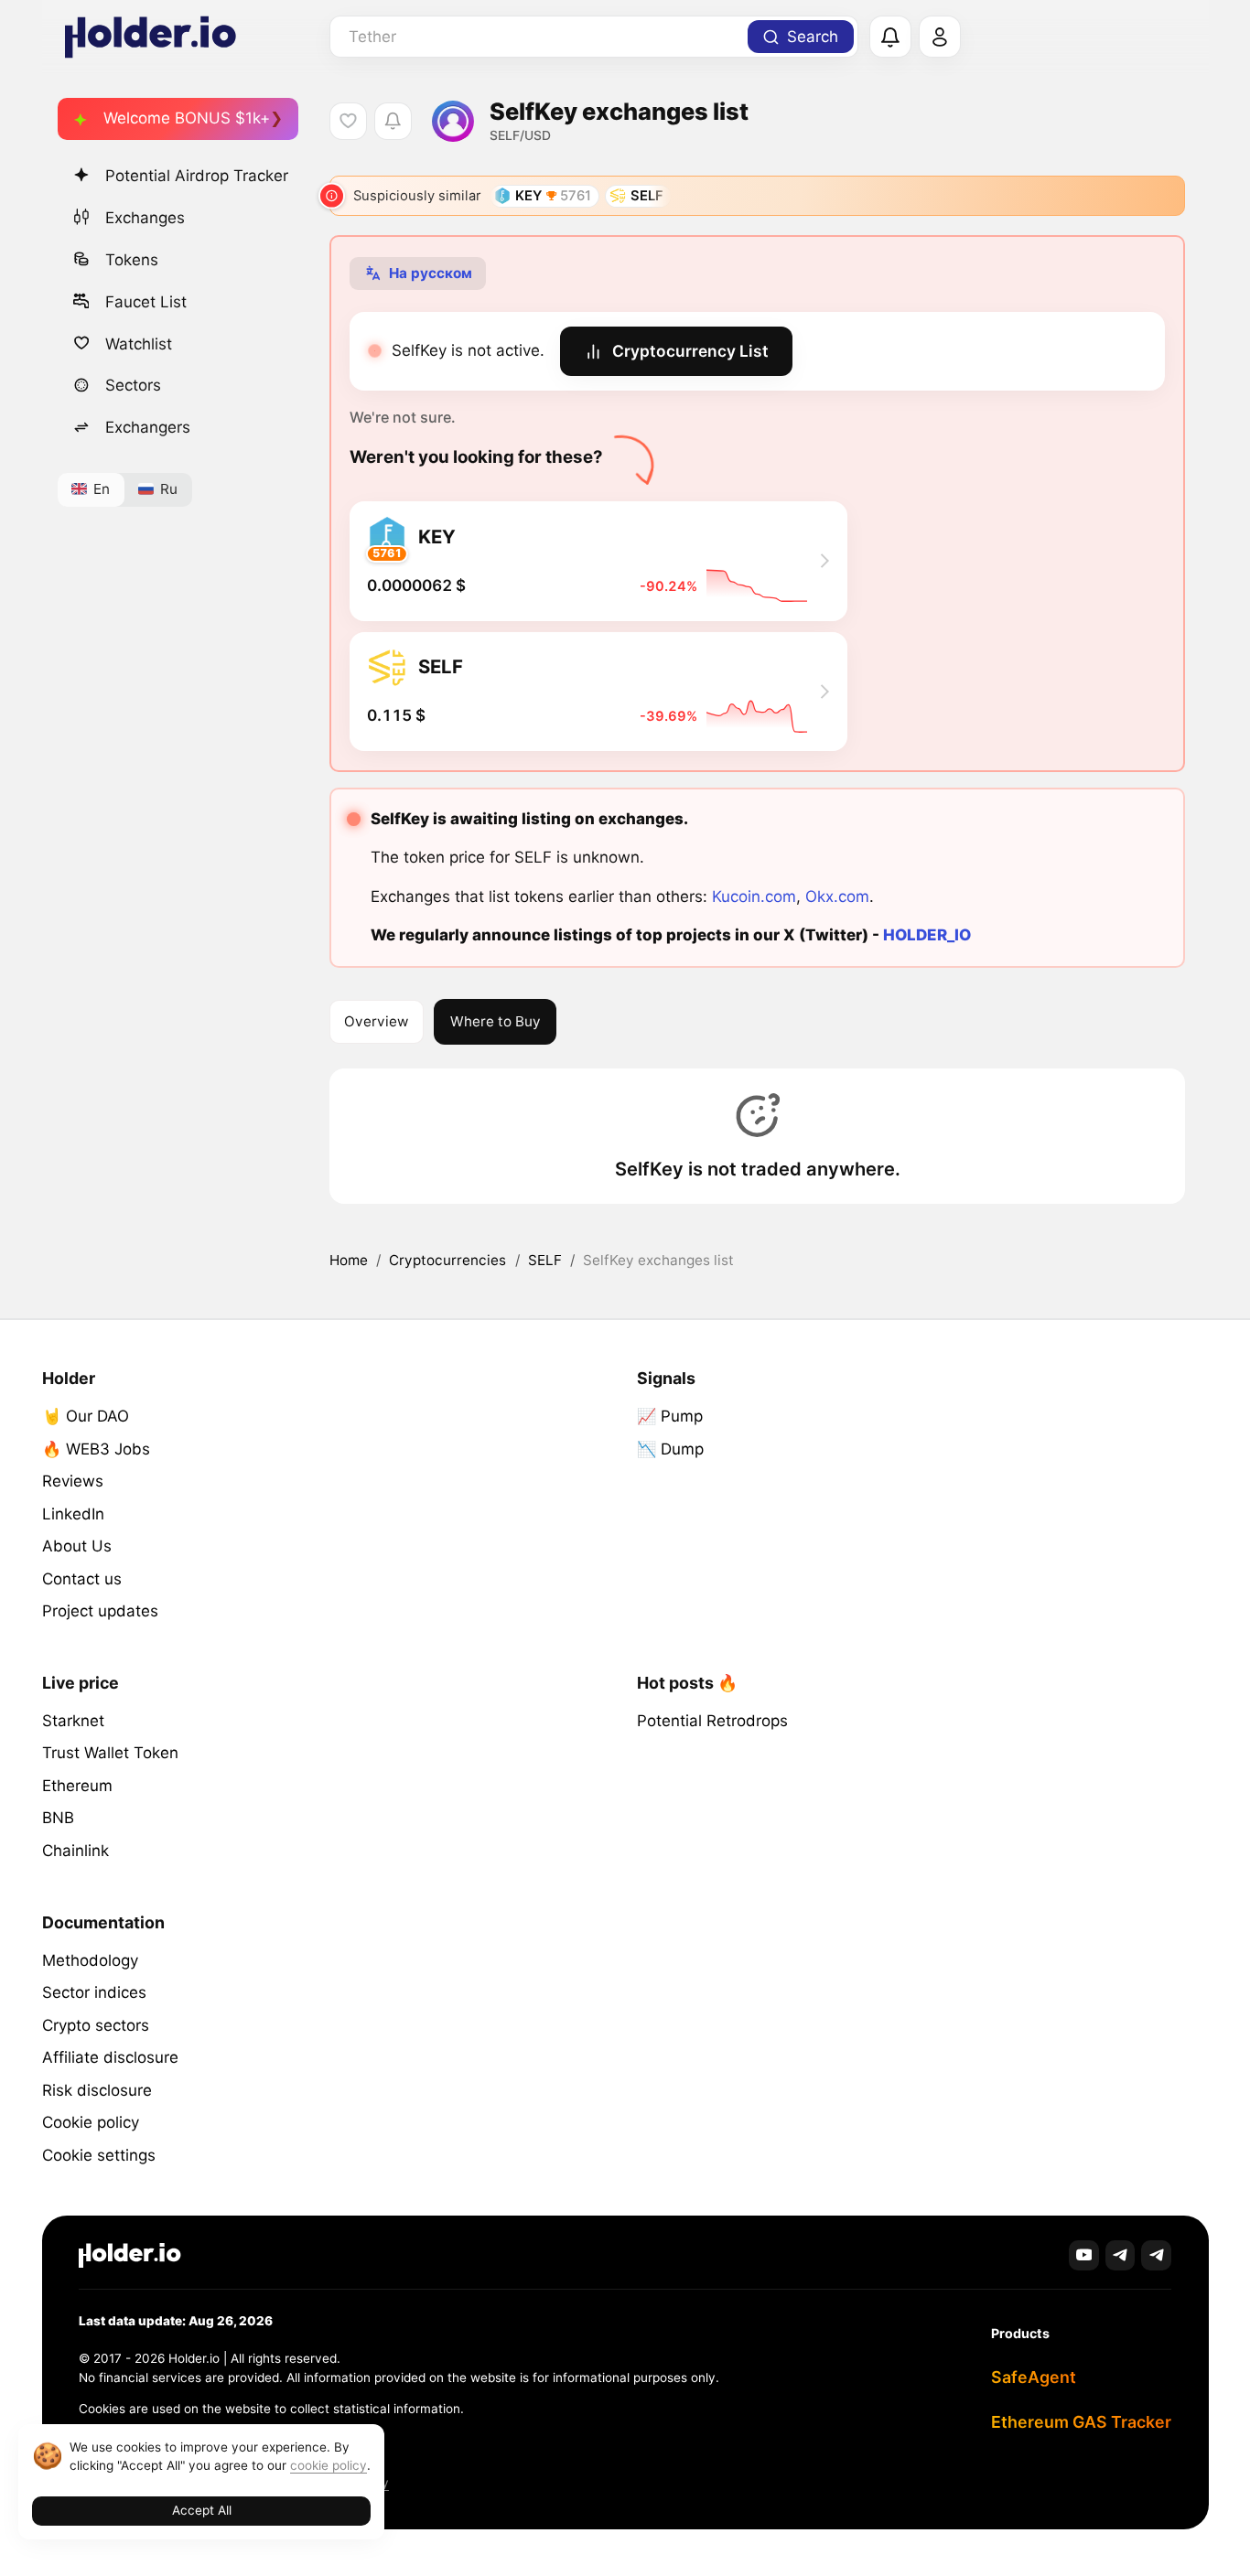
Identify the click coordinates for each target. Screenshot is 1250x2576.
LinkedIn (73, 1514)
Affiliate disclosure (110, 2057)
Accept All (202, 2510)
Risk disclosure (97, 2090)
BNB (58, 1818)
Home (349, 1260)
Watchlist (139, 343)
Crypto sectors (96, 2025)
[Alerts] (890, 38)
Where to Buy (496, 1021)
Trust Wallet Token (110, 1753)
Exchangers (148, 427)
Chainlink (75, 1851)
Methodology (90, 1960)
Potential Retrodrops (712, 1721)
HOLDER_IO (927, 935)
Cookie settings (99, 2155)
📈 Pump (670, 1416)
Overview (376, 1021)
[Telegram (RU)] (1156, 2255)
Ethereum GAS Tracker (1081, 2422)
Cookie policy (91, 2122)
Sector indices (94, 1992)
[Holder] (130, 2255)
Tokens (132, 259)
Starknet (73, 1721)
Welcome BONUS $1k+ (187, 118)
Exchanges (145, 217)
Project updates (100, 1611)
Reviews (73, 1481)
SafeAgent (1034, 2377)
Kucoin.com (754, 896)
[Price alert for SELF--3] (393, 121)
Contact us (82, 1579)
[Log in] (940, 38)
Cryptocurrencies (447, 1260)
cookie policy (329, 2465)
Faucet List (146, 301)
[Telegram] (1121, 2255)
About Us (77, 1546)
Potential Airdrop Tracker (197, 176)
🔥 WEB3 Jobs (96, 1449)
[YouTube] (1084, 2255)
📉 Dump (670, 1449)
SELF (545, 1260)
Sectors (133, 385)
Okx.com (837, 896)
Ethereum (77, 1786)
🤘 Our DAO (86, 1416)
